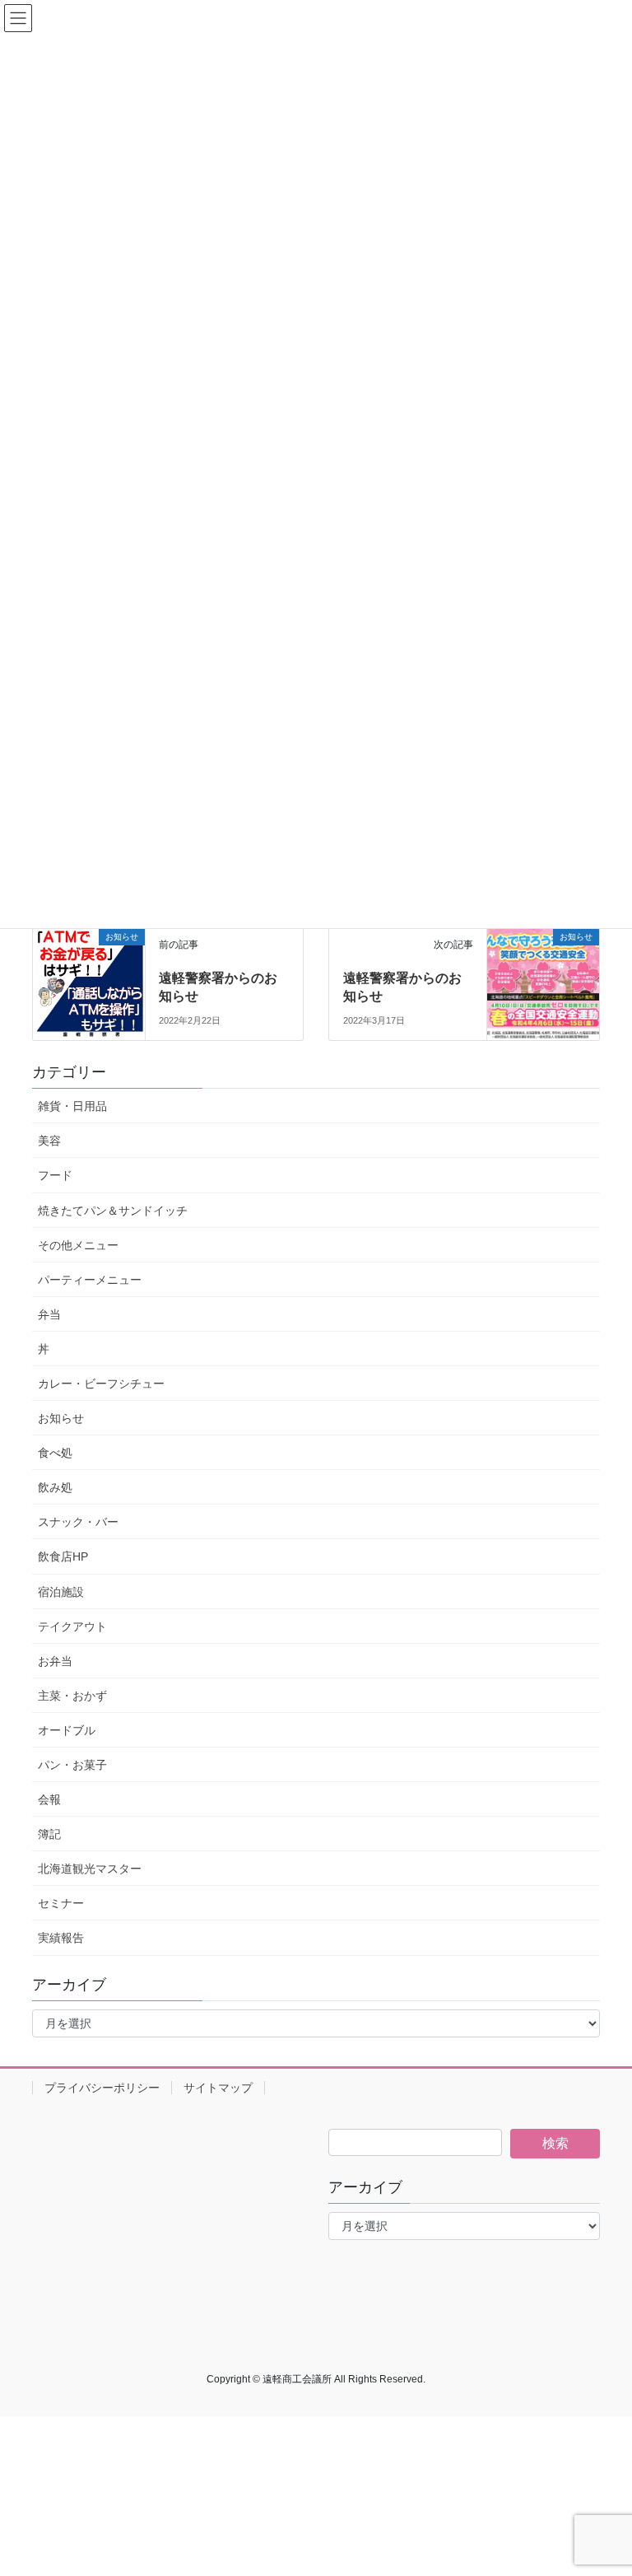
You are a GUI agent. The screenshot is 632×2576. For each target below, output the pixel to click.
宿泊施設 (61, 1592)
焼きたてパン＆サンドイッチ (113, 1211)
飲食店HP (63, 1556)
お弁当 (55, 1661)
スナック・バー (78, 1522)
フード (55, 1175)
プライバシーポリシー (102, 2088)
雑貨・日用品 (72, 1106)
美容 (49, 1141)
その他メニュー (78, 1245)
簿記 (49, 1834)
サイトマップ (218, 2088)
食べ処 (55, 1453)
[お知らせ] (89, 983)
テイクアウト (72, 1626)
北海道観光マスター (90, 1869)
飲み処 (55, 1487)
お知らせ (61, 1418)
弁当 (49, 1314)
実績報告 (61, 1938)
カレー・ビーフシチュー (101, 1384)
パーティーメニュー (90, 1280)
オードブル (67, 1730)
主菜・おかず (72, 1696)
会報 (49, 1799)
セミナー (61, 1903)
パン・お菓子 (72, 1765)
